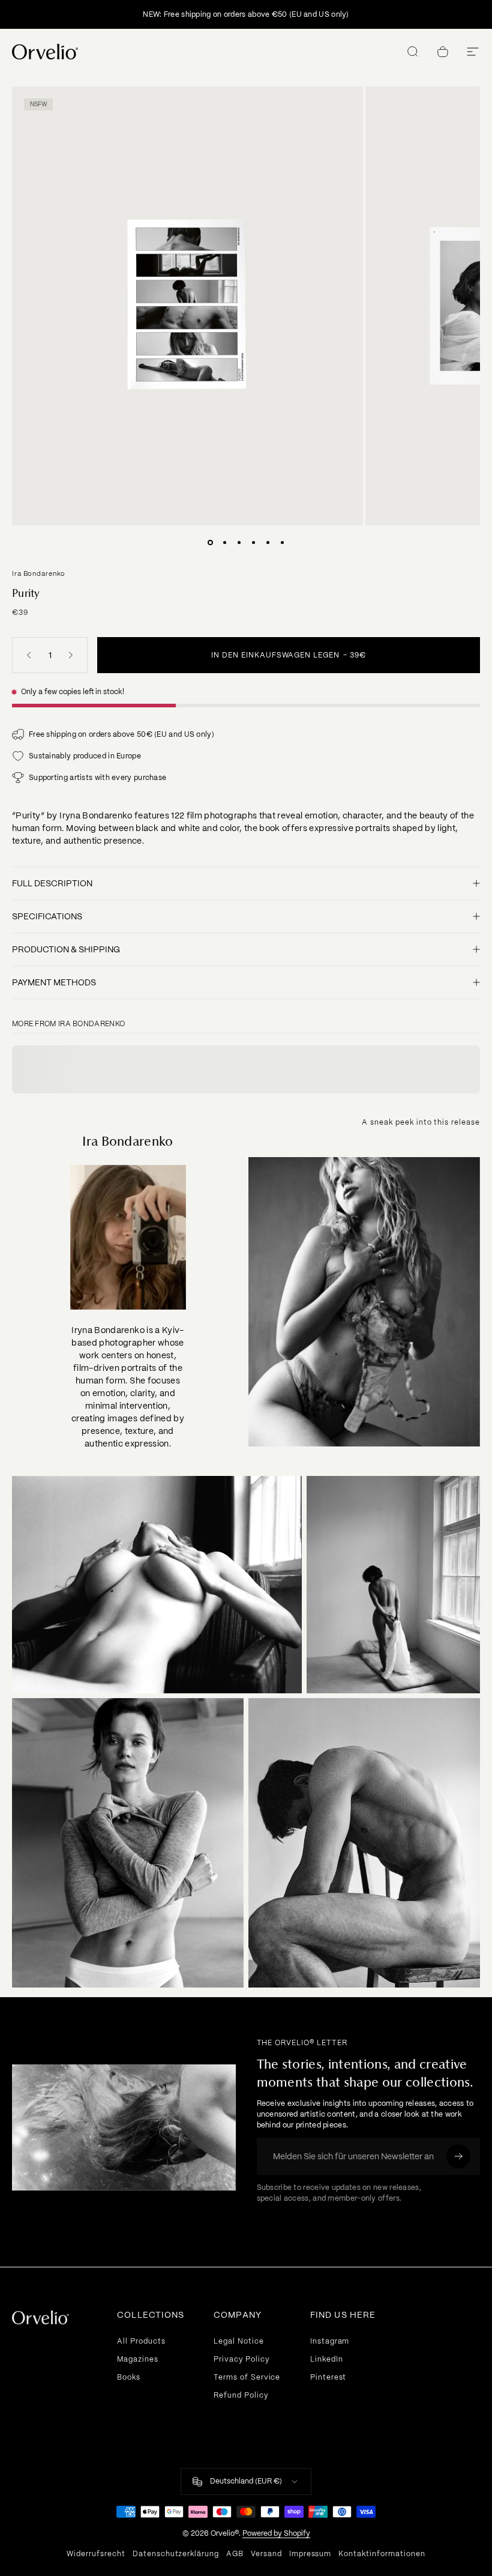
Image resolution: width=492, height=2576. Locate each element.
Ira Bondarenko (39, 573)
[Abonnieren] (458, 2156)
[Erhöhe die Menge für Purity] (73, 655)
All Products (141, 2341)
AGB (235, 2554)
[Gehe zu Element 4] (253, 542)
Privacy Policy (241, 2359)
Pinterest (328, 2377)
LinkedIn (327, 2359)
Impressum (310, 2554)
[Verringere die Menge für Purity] (26, 655)
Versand (266, 2554)
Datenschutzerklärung (176, 2554)
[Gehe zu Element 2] (224, 542)
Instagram (330, 2341)
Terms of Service (247, 2377)
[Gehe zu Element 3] (239, 542)
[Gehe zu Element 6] (282, 542)
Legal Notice (239, 2341)
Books (129, 2377)
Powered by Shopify (276, 2533)
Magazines (138, 2359)
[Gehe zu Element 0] (210, 542)
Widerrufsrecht (96, 2554)
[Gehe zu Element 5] (268, 542)
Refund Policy (241, 2395)
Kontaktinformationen (382, 2554)
